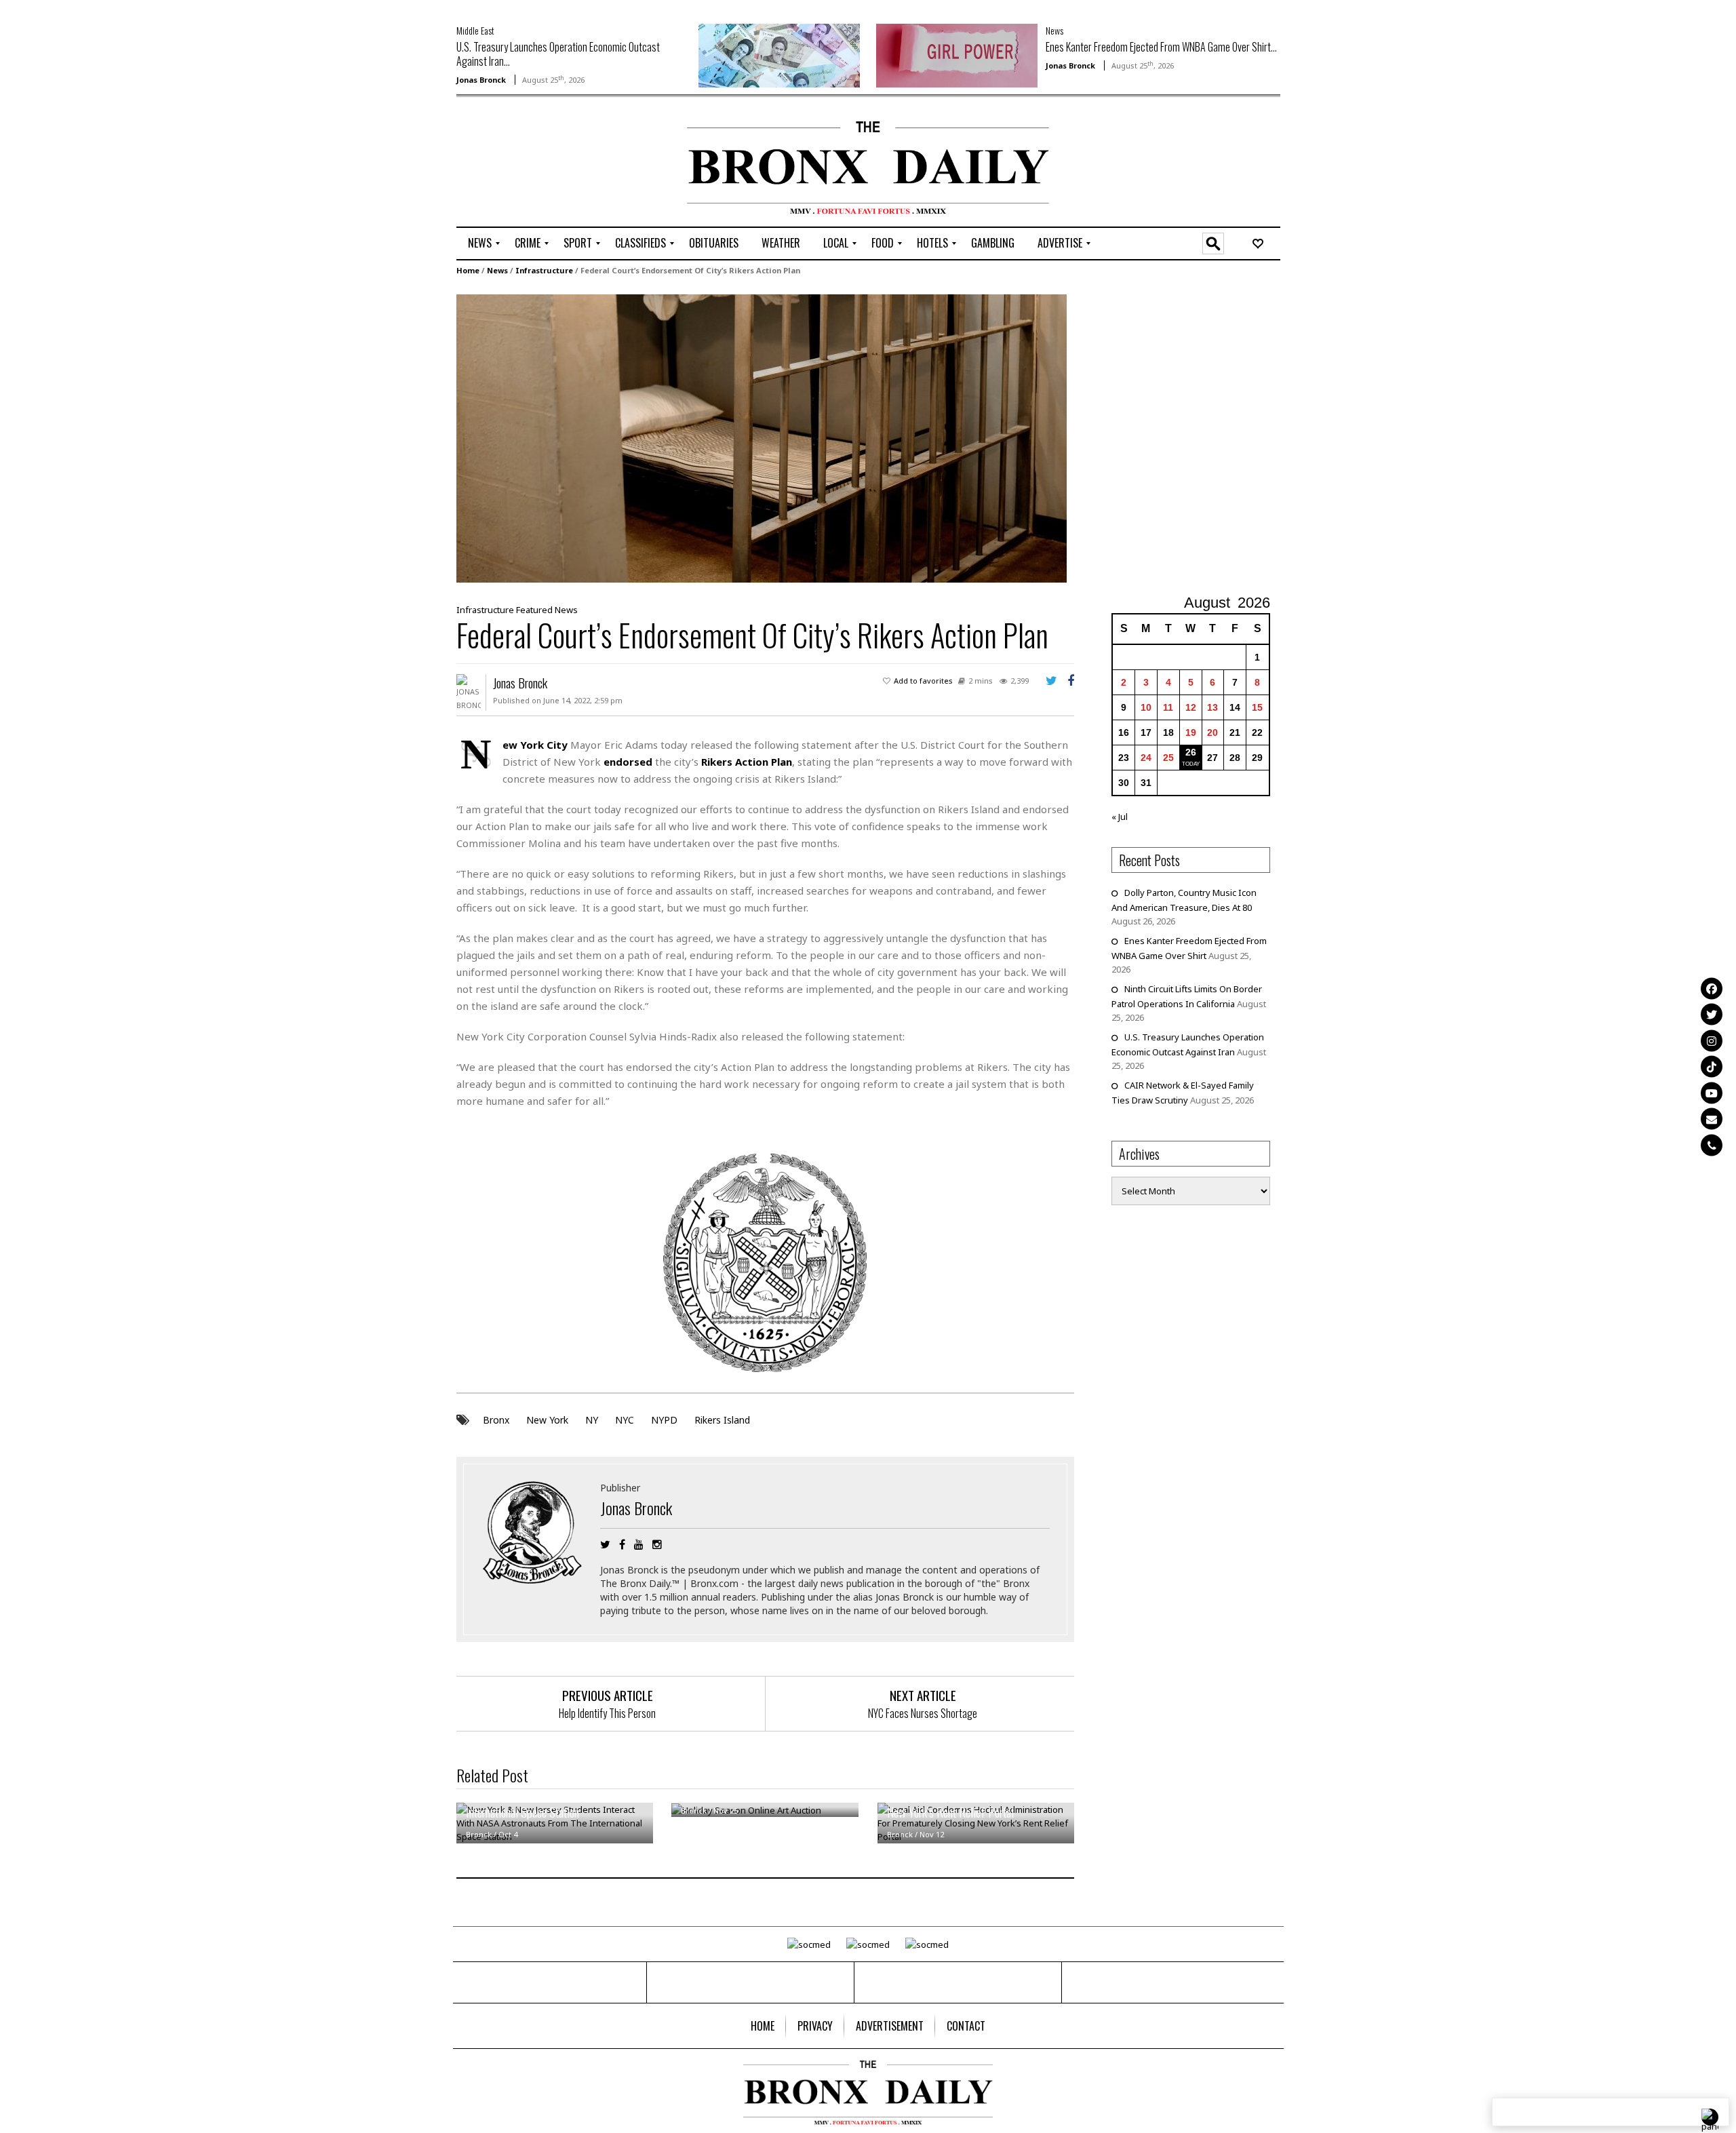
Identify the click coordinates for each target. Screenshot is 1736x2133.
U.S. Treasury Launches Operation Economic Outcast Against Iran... (558, 54)
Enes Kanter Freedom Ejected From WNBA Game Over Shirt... (1161, 47)
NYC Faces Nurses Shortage (923, 1713)
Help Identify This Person (607, 1713)
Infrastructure (544, 270)
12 (1191, 707)
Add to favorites (923, 681)
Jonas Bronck (481, 80)
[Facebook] (1712, 988)
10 (1146, 707)
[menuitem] (480, 243)
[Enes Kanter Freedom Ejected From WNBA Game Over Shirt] (957, 54)
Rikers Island (722, 1420)
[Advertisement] (536, 163)
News (1054, 30)
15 (1257, 707)
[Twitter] (1712, 1015)
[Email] (1712, 1119)
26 (1191, 752)
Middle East (475, 30)
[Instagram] (1712, 1040)
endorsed (628, 762)
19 (1191, 732)
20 (1212, 732)
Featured (534, 610)
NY (592, 1420)
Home (468, 270)
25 (1168, 758)
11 (1168, 707)
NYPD (664, 1420)
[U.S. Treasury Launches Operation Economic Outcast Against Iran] (779, 54)
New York (547, 1420)
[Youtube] (1712, 1093)
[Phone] (1712, 1145)
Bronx (496, 1420)
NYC (625, 1420)
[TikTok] (1712, 1067)
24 (1146, 758)
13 (1212, 707)
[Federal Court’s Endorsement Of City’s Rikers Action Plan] (762, 437)
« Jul (1120, 817)
